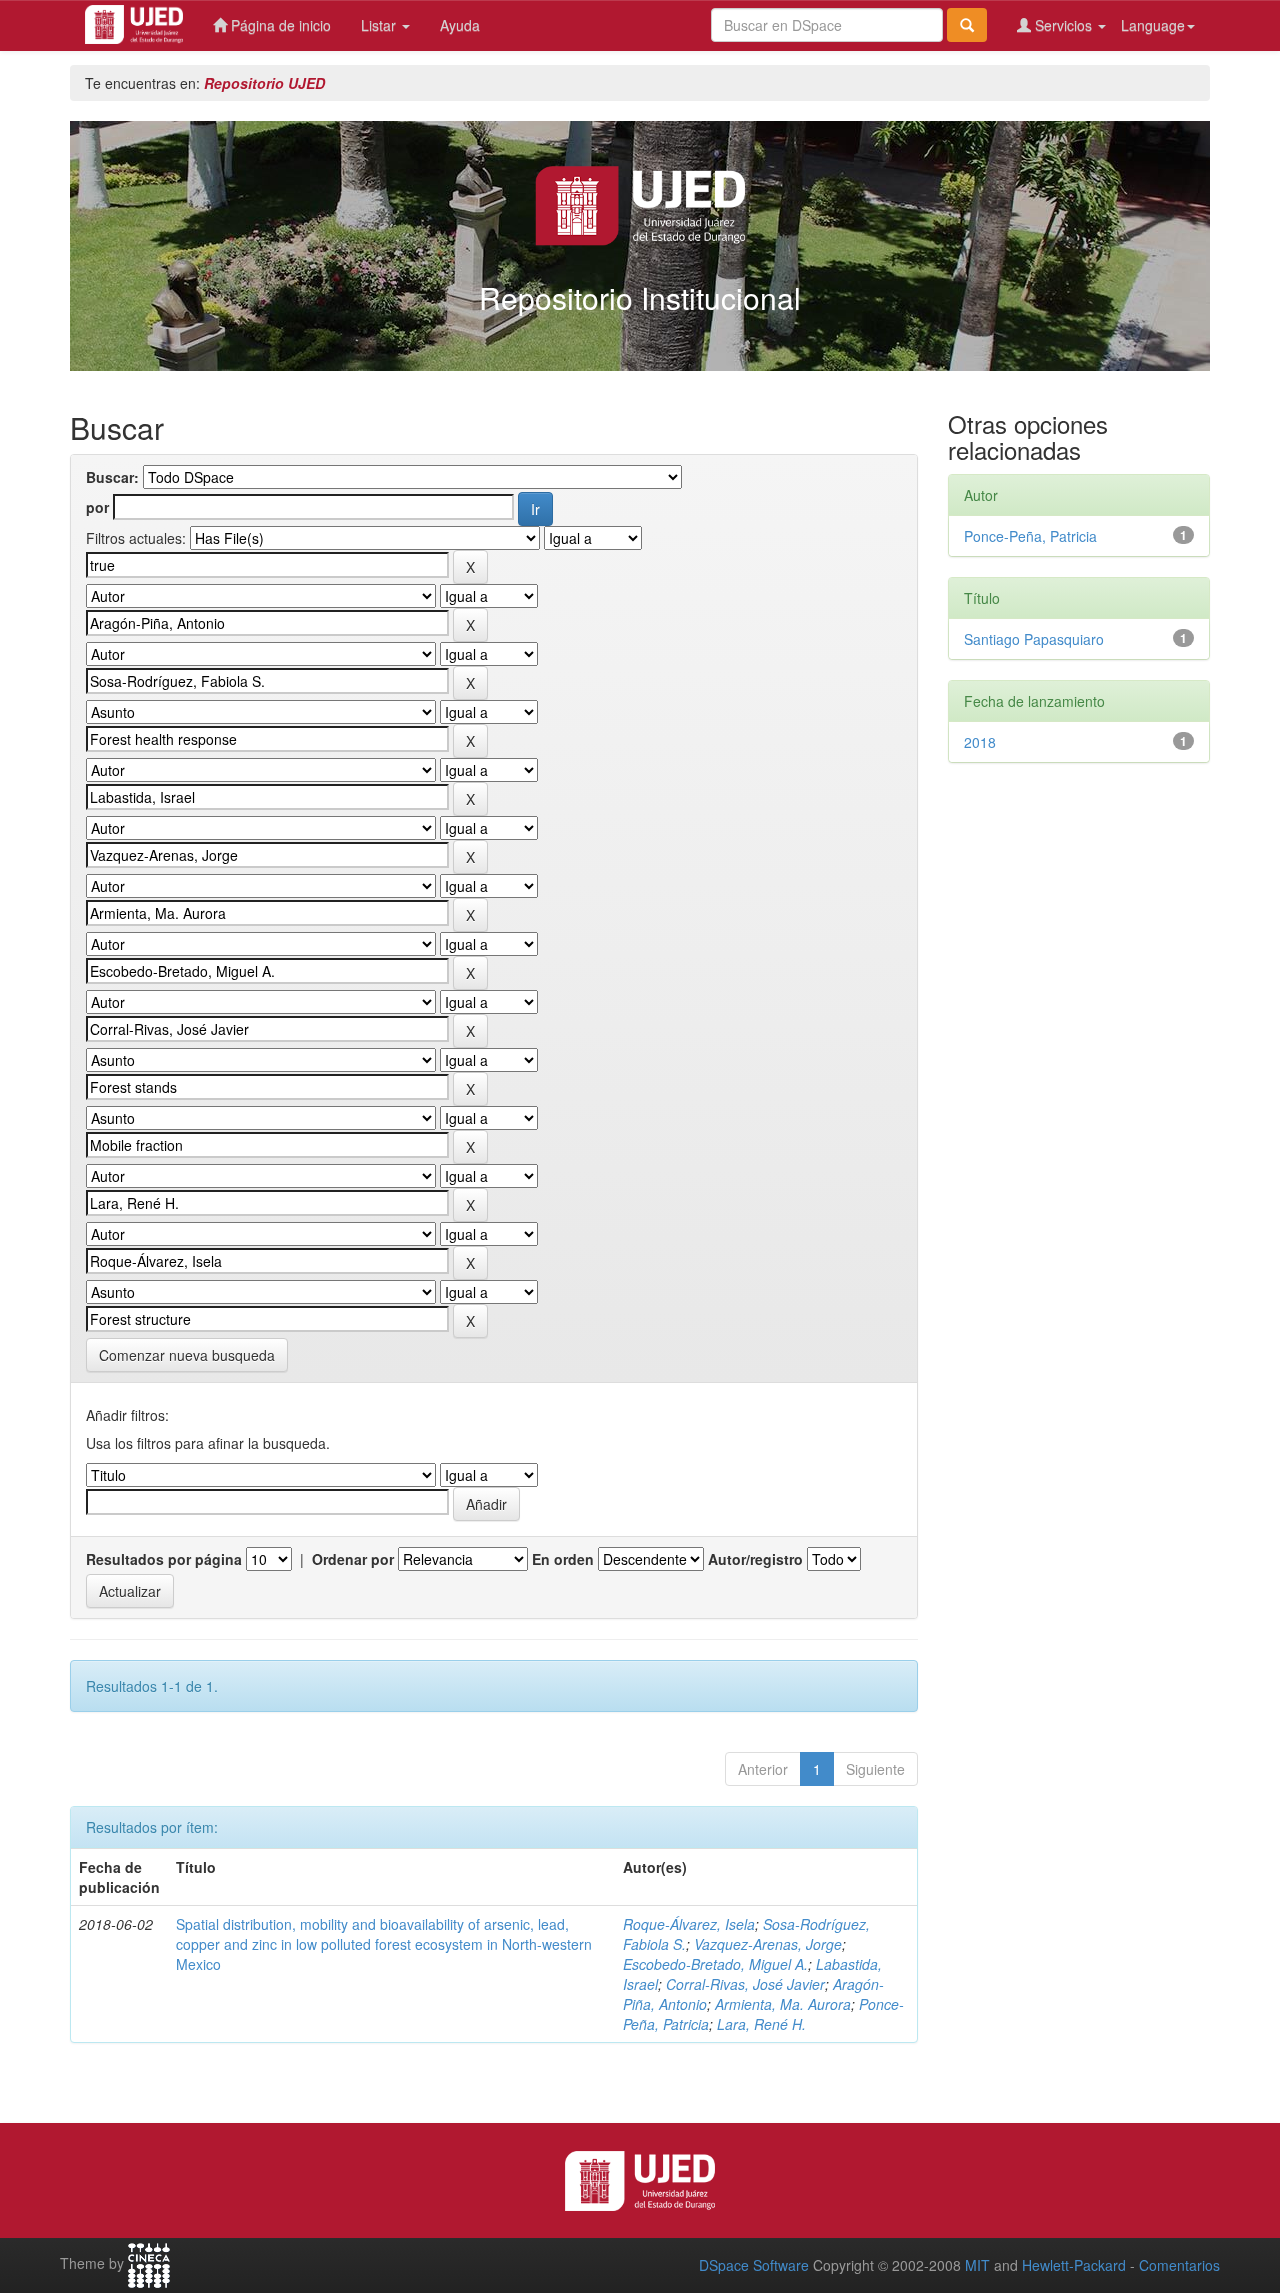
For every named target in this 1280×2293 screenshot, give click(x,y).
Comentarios (1179, 2265)
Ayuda (460, 25)
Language (1153, 25)
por (97, 507)
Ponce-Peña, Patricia (1030, 536)
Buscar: (112, 477)
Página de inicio (279, 25)
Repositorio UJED (264, 83)
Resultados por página (164, 1559)
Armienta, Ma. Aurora (783, 2004)
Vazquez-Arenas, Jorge (768, 1944)
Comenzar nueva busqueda (187, 1355)
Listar (380, 25)
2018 (980, 742)
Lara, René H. (761, 2024)
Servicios (1063, 25)
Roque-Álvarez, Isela (689, 1924)
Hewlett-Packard (1074, 2265)
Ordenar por (353, 1559)
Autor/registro (755, 1559)
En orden (563, 1559)
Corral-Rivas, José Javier (745, 1984)
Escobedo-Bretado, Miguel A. (715, 1964)
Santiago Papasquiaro (1034, 639)
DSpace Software (754, 2265)
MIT (977, 2265)
